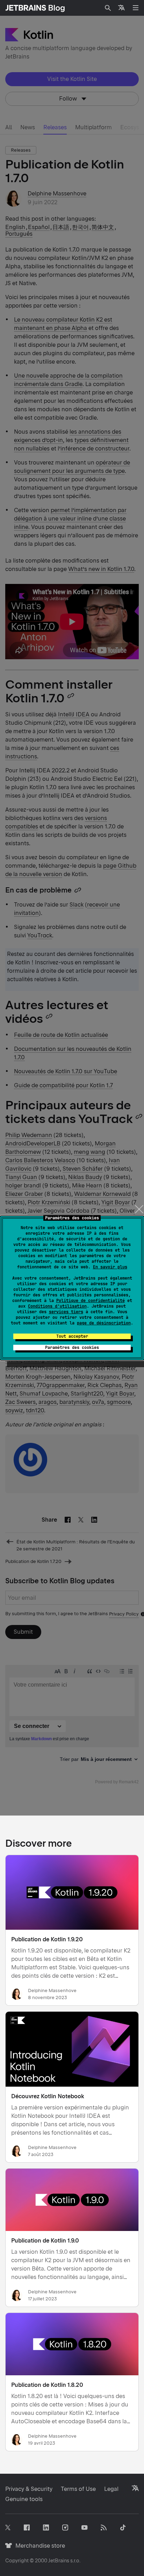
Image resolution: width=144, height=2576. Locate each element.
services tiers (66, 1312)
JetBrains (59, 2561)
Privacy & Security (29, 2489)
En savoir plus (110, 1267)
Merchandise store (38, 2546)
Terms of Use (78, 2489)
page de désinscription (104, 1323)
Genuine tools (24, 2499)
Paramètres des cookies (72, 1348)
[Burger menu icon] (136, 8)
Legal (111, 2489)
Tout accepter (72, 1336)
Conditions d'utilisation (57, 1306)
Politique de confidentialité (91, 1301)
